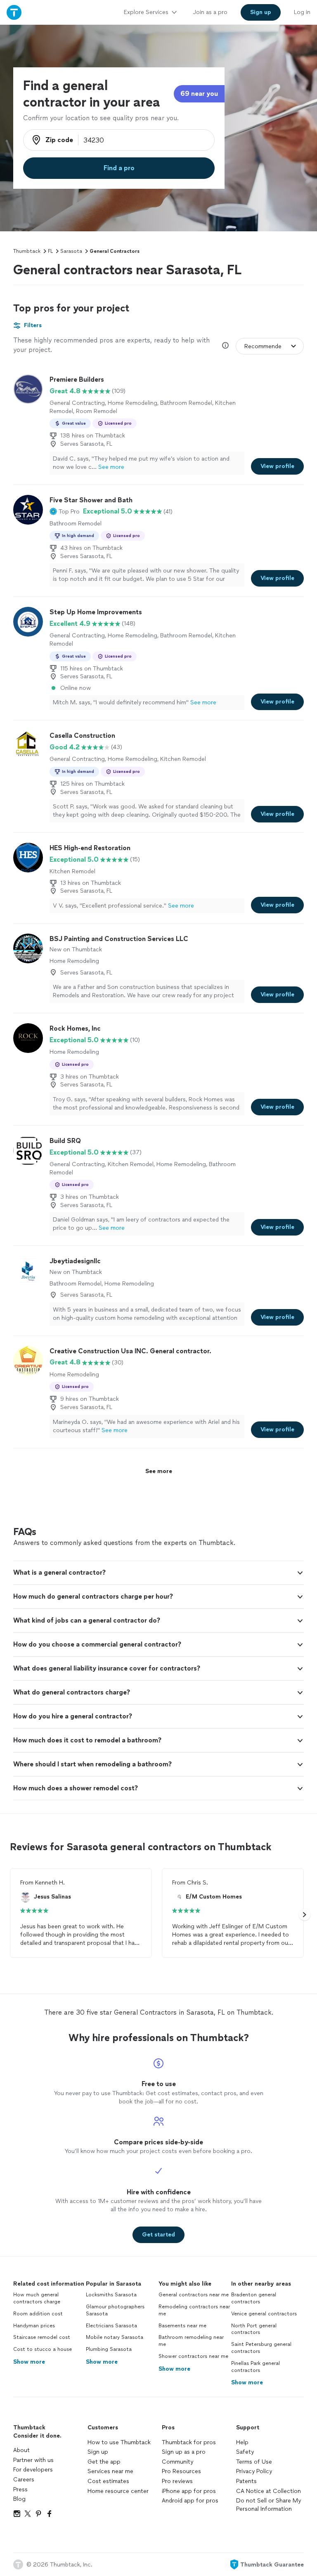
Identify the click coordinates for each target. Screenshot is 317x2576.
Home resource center (118, 2491)
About (21, 2450)
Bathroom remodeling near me (191, 2341)
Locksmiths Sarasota (111, 2295)
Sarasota (71, 251)
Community (177, 2462)
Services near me (110, 2471)
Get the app (104, 2462)
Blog (19, 2499)
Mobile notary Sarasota (115, 2337)
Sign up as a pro (184, 2452)
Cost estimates (108, 2481)
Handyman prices (34, 2326)
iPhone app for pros (189, 2491)
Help (242, 2442)
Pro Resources (181, 2471)
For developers (33, 2470)
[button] (65, 511)
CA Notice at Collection (269, 2491)
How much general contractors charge (37, 2298)
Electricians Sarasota (111, 2326)
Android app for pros (190, 2501)
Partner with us (33, 2460)
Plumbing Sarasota (109, 2349)
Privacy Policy (254, 2471)
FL (50, 251)
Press (20, 2489)
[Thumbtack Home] (14, 12)
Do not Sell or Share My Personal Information (269, 2505)
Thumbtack (27, 251)
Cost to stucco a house (43, 2349)
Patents (246, 2481)
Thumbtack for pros (189, 2442)
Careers (24, 2480)
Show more (29, 2362)
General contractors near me (194, 2295)
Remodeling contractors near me (194, 2310)
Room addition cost (38, 2314)
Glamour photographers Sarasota (115, 2310)
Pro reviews (177, 2481)
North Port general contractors (254, 2329)
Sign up (98, 2452)
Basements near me (182, 2326)
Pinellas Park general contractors (255, 2367)
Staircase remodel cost (42, 2337)
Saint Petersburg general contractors (261, 2348)
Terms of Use (254, 2462)
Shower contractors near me (193, 2356)
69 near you (199, 94)
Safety (245, 2452)
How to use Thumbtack (119, 2442)
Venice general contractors (264, 2314)
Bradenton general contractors (254, 2298)
